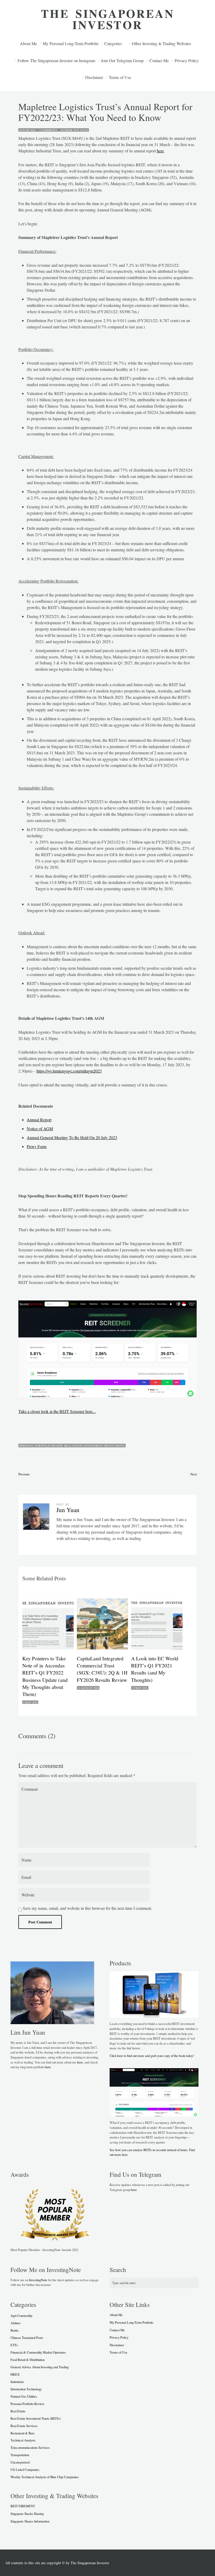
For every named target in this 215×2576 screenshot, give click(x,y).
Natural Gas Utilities (24, 2396)
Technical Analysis (23, 2440)
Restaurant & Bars (23, 2433)
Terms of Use (120, 77)
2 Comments (47, 130)
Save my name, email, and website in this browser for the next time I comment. (87, 1908)
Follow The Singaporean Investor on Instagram (56, 60)
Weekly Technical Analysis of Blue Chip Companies (45, 2477)
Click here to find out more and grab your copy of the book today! (152, 2056)
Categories (113, 43)
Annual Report (39, 1120)
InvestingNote (38, 2280)
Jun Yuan (81, 130)
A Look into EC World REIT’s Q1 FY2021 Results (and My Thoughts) (155, 1669)
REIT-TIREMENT (23, 2506)
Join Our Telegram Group (122, 60)
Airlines (16, 2323)
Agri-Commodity (21, 2316)
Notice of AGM (40, 1129)
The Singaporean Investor (90, 2563)
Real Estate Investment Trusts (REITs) (95, 1446)
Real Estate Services (24, 2426)
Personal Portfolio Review (41, 1446)
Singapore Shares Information (30, 2521)
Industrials (17, 2382)
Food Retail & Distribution (28, 2360)
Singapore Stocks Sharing (27, 2514)
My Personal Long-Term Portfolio (71, 43)
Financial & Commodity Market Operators (38, 2352)
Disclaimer (94, 77)
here (160, 151)
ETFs (14, 2345)
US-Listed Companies (25, 2470)
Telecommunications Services (30, 2447)
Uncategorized (20, 2462)
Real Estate (18, 2411)
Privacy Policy (187, 60)
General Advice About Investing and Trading (40, 2367)
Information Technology (26, 2389)
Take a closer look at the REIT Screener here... (57, 1411)
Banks (15, 2330)
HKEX (15, 2374)
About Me (28, 43)
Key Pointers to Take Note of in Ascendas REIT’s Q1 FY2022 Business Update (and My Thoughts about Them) (45, 1676)
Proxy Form (37, 1146)
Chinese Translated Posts (27, 2338)
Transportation (20, 2455)
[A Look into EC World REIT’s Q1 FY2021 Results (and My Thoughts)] (158, 1624)
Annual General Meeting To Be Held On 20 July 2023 (72, 1137)
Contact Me (159, 60)
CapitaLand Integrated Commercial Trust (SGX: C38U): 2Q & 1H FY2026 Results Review (102, 1669)
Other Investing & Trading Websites (162, 43)
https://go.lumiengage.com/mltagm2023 (69, 1071)
